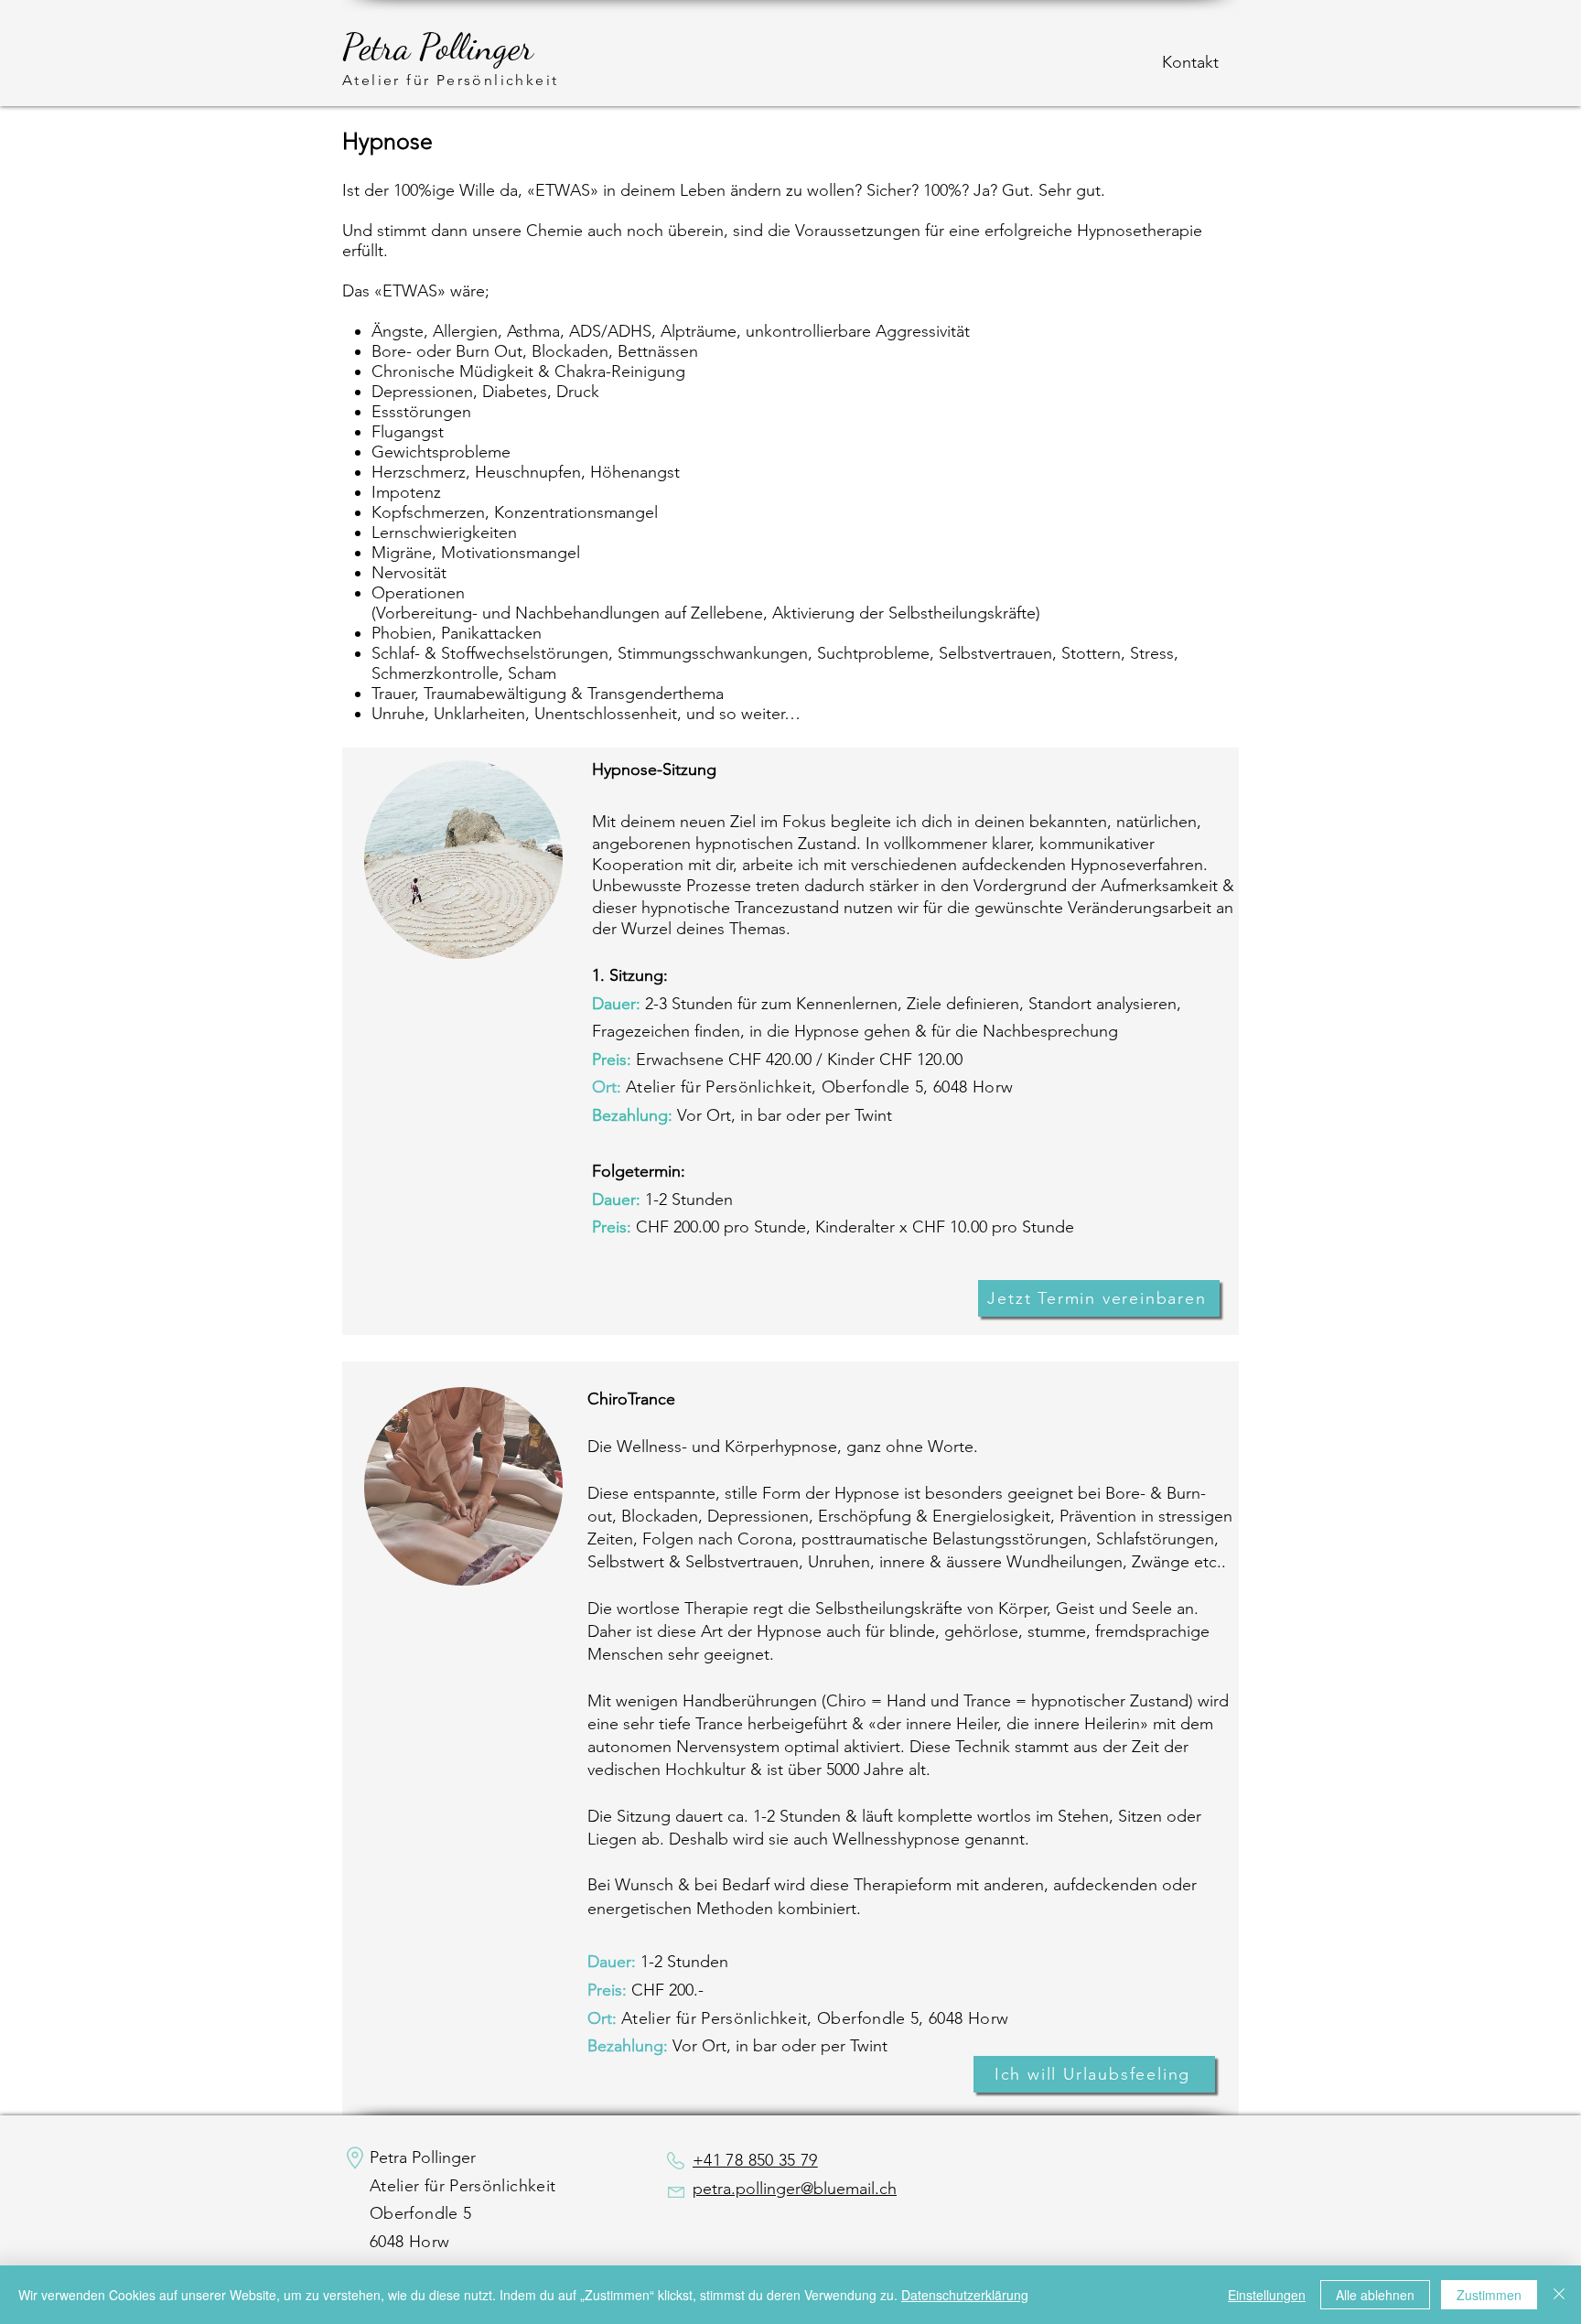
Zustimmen (1489, 2295)
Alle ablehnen (1375, 2295)
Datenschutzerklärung (965, 2295)
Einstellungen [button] (1267, 2295)
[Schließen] (1559, 2295)
